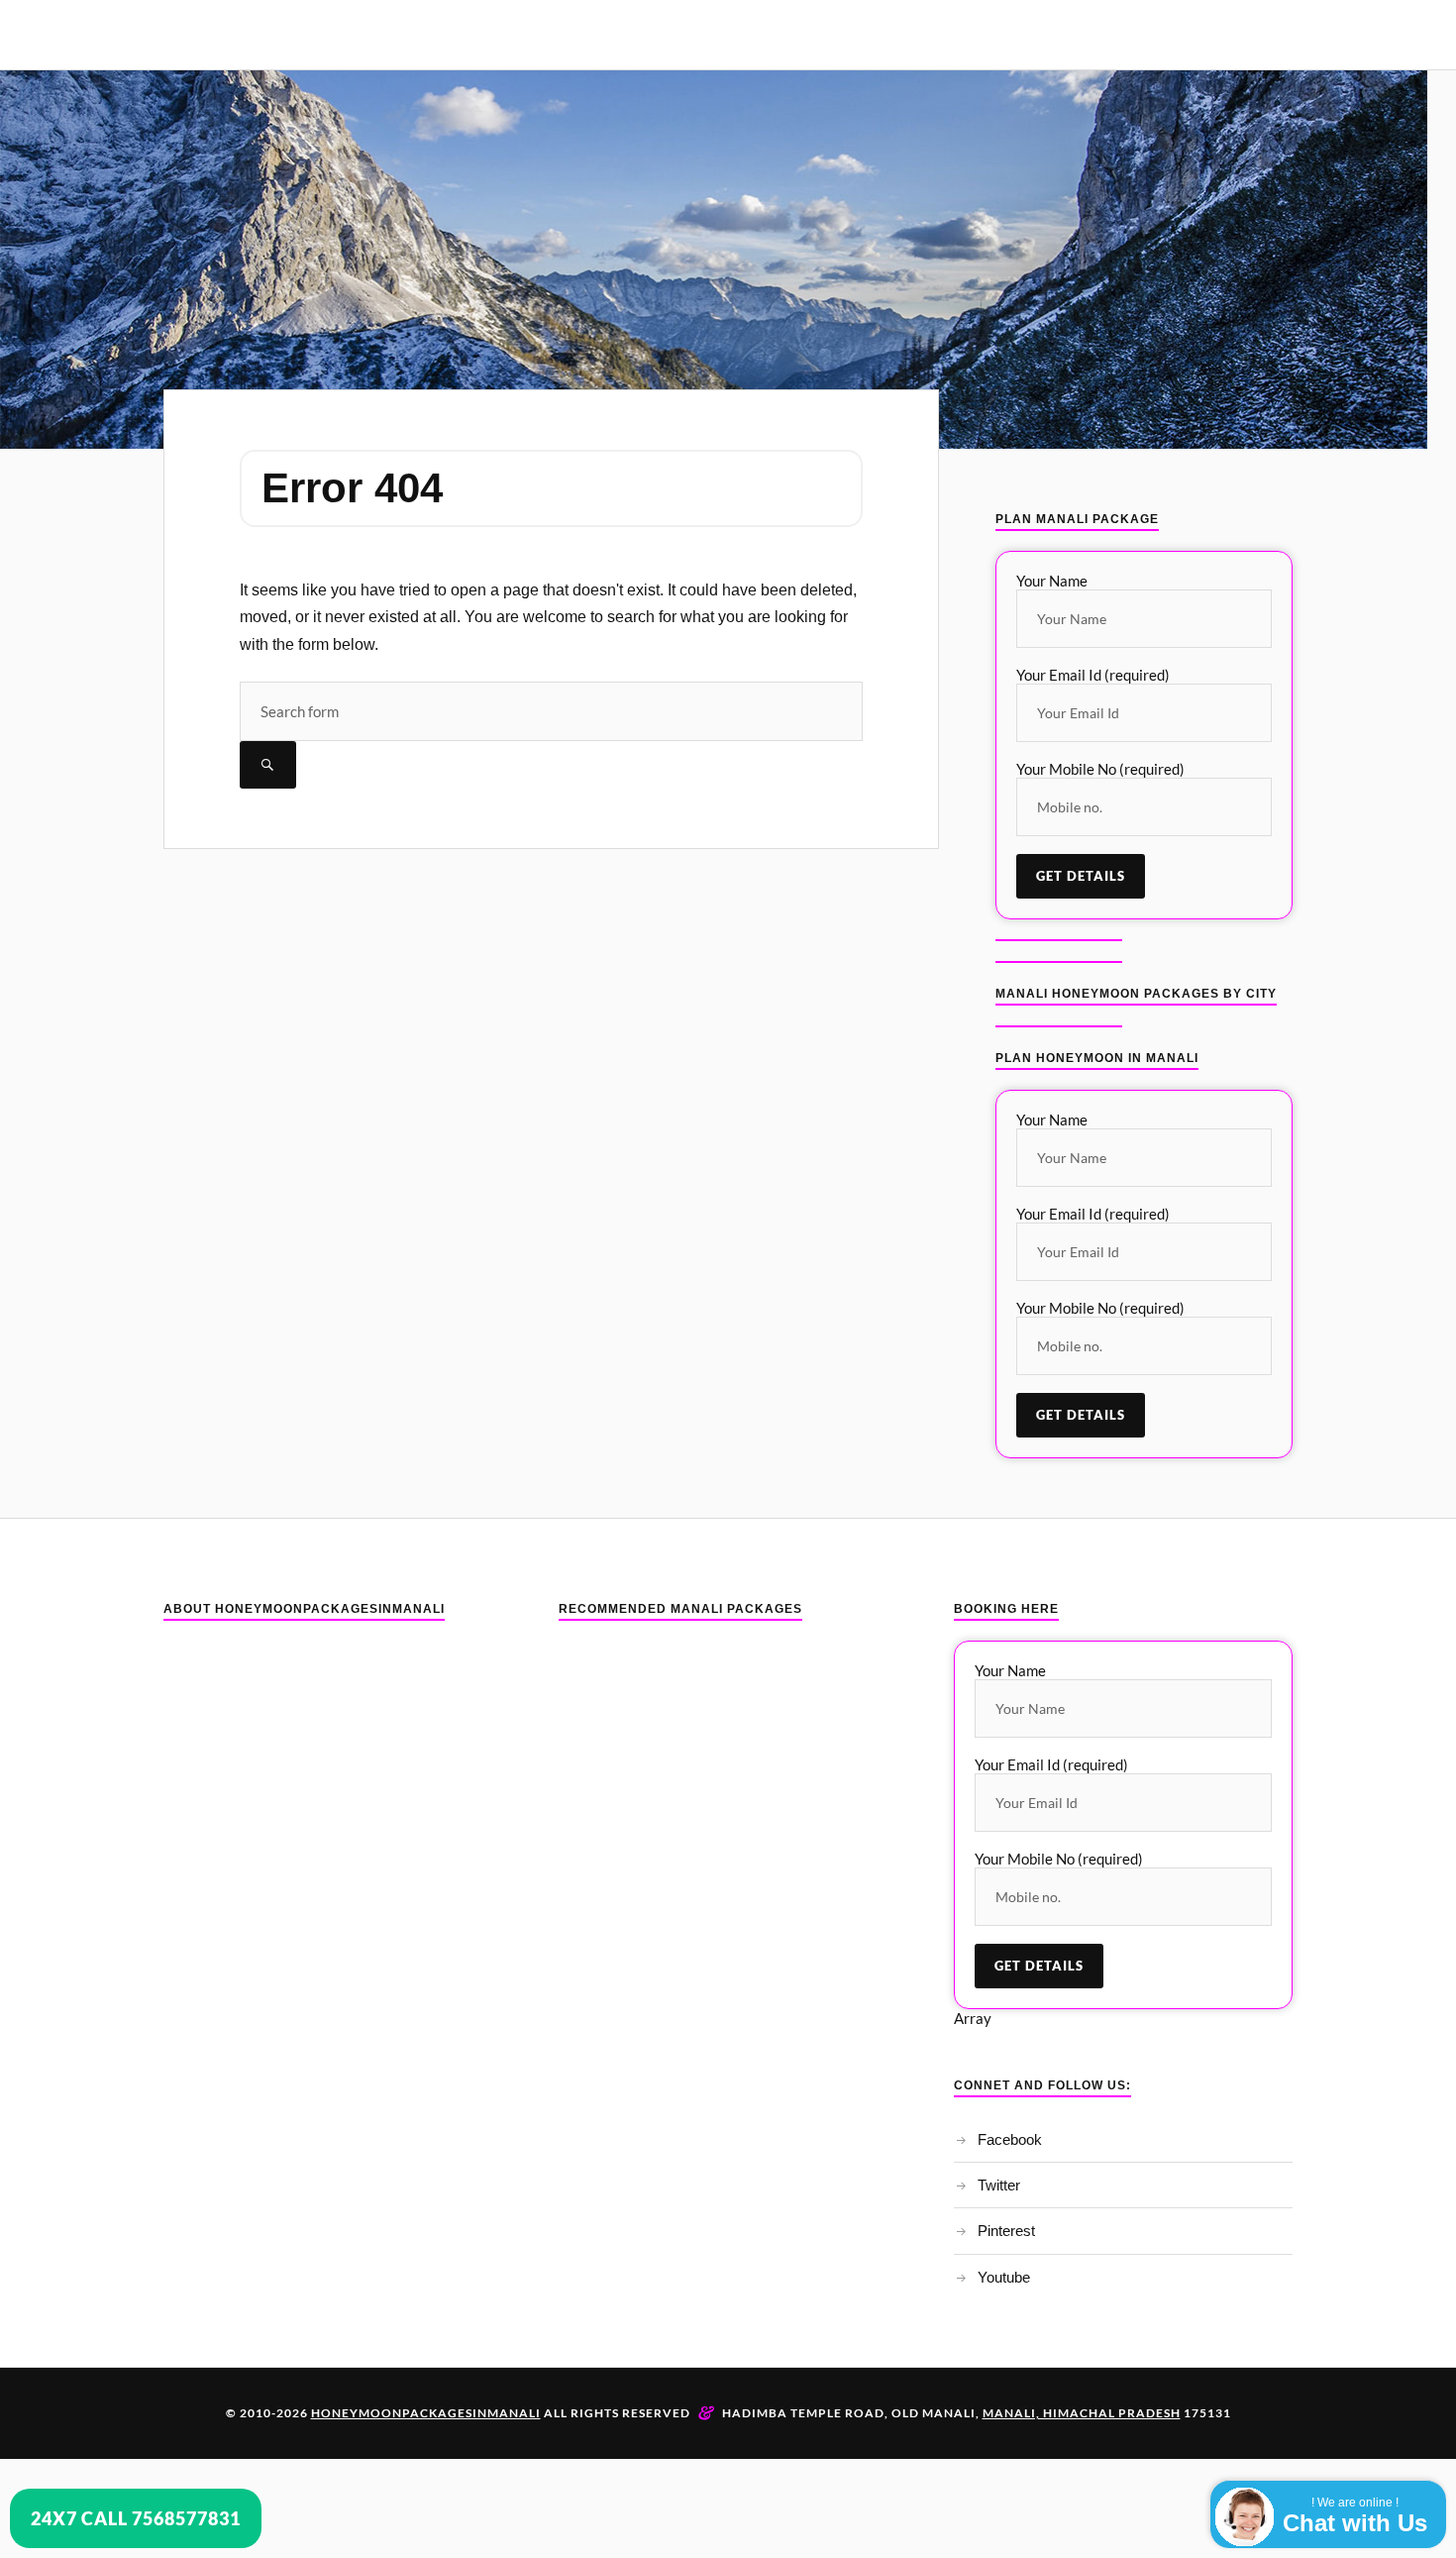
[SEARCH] (268, 765)
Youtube (1004, 2277)
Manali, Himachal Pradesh (1082, 2413)
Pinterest (1006, 2231)
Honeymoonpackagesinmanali (426, 2413)
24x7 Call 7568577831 (136, 2518)
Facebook (1010, 2139)
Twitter (999, 2185)
